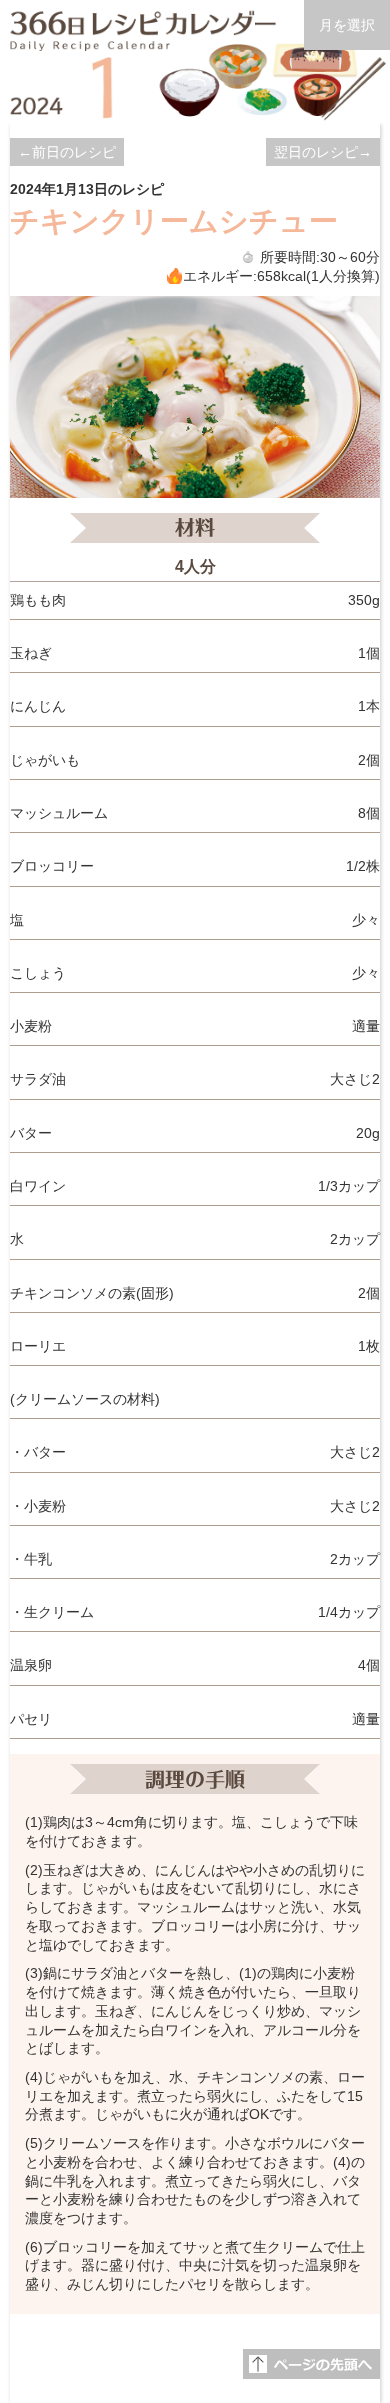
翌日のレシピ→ (323, 152)
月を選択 (347, 25)
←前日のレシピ (67, 152)
